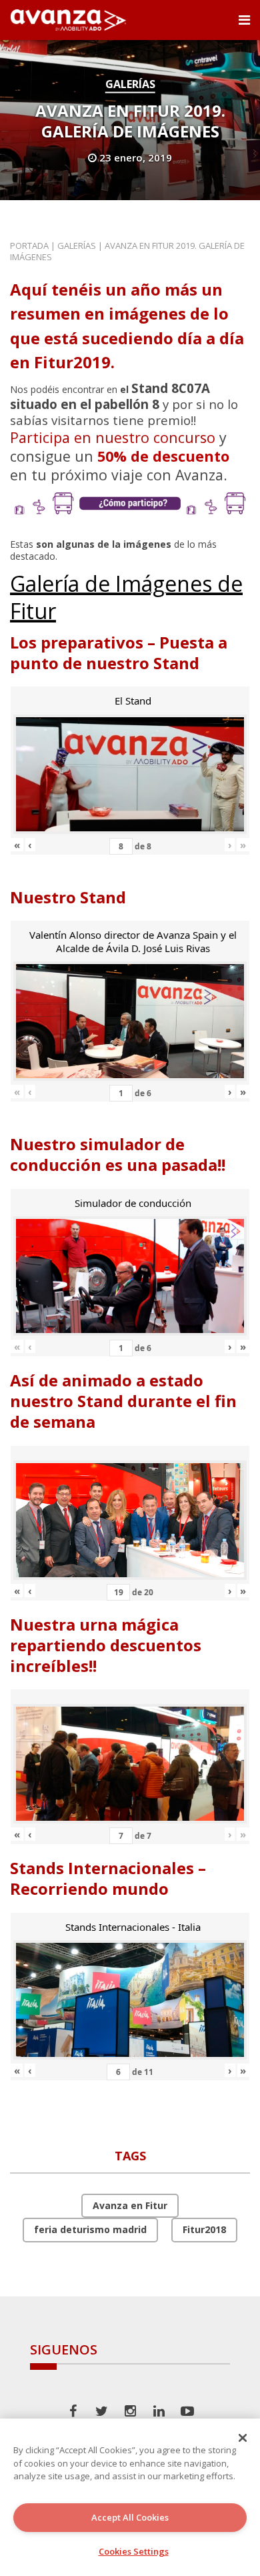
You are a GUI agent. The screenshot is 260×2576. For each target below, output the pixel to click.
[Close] (243, 2438)
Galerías (130, 84)
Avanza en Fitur (130, 2205)
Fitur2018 (204, 2229)
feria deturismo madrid (90, 2229)
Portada (29, 246)
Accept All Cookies (130, 2517)
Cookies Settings (134, 2551)
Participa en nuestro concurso (113, 437)
